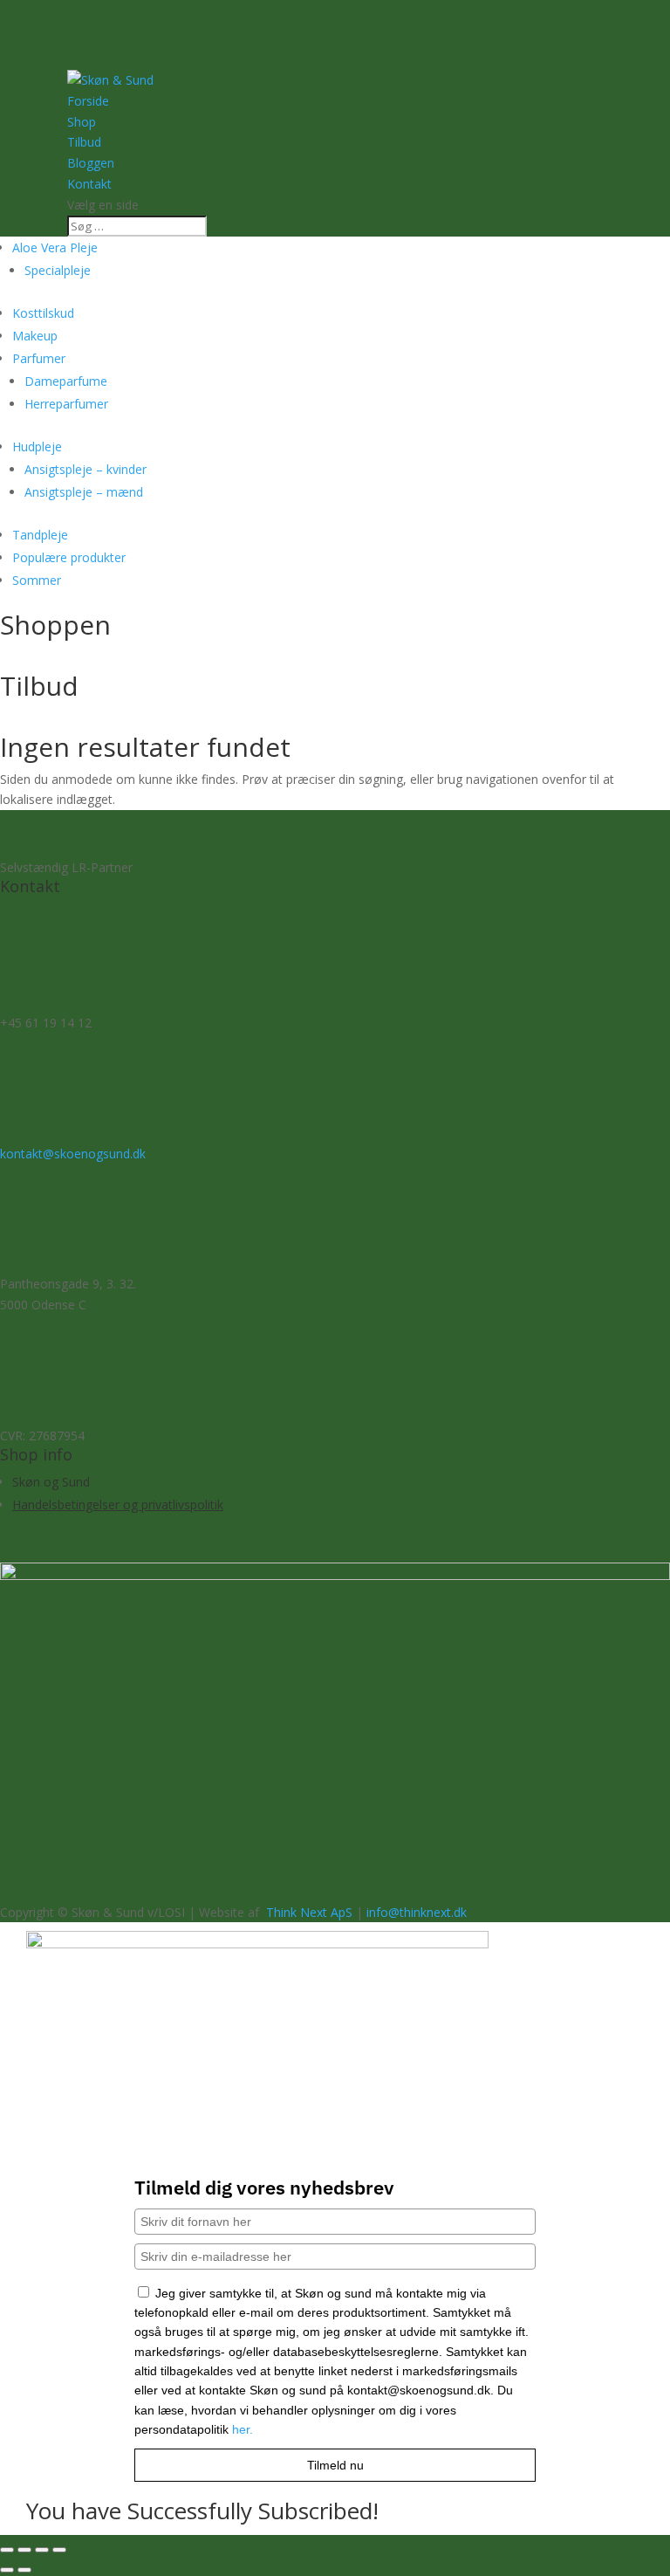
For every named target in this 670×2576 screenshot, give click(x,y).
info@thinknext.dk (417, 1912)
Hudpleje (37, 447)
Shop (82, 122)
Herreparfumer (66, 404)
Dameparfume (66, 381)
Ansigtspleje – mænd (84, 492)
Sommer (37, 580)
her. (243, 2429)
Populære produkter (69, 557)
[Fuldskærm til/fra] (24, 2550)
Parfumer (39, 358)
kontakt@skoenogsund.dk (73, 1154)
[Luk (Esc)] (59, 2550)
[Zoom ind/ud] (7, 2550)
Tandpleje (40, 535)
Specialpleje (58, 270)
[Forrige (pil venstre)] (7, 2570)
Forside (88, 101)
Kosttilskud (43, 313)
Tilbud (84, 142)
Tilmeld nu (335, 2465)
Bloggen (91, 163)
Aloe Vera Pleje (55, 247)
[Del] (42, 2550)
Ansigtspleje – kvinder (85, 469)
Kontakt (89, 184)
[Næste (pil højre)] (24, 2570)
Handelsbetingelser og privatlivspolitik (118, 1504)
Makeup (35, 336)
